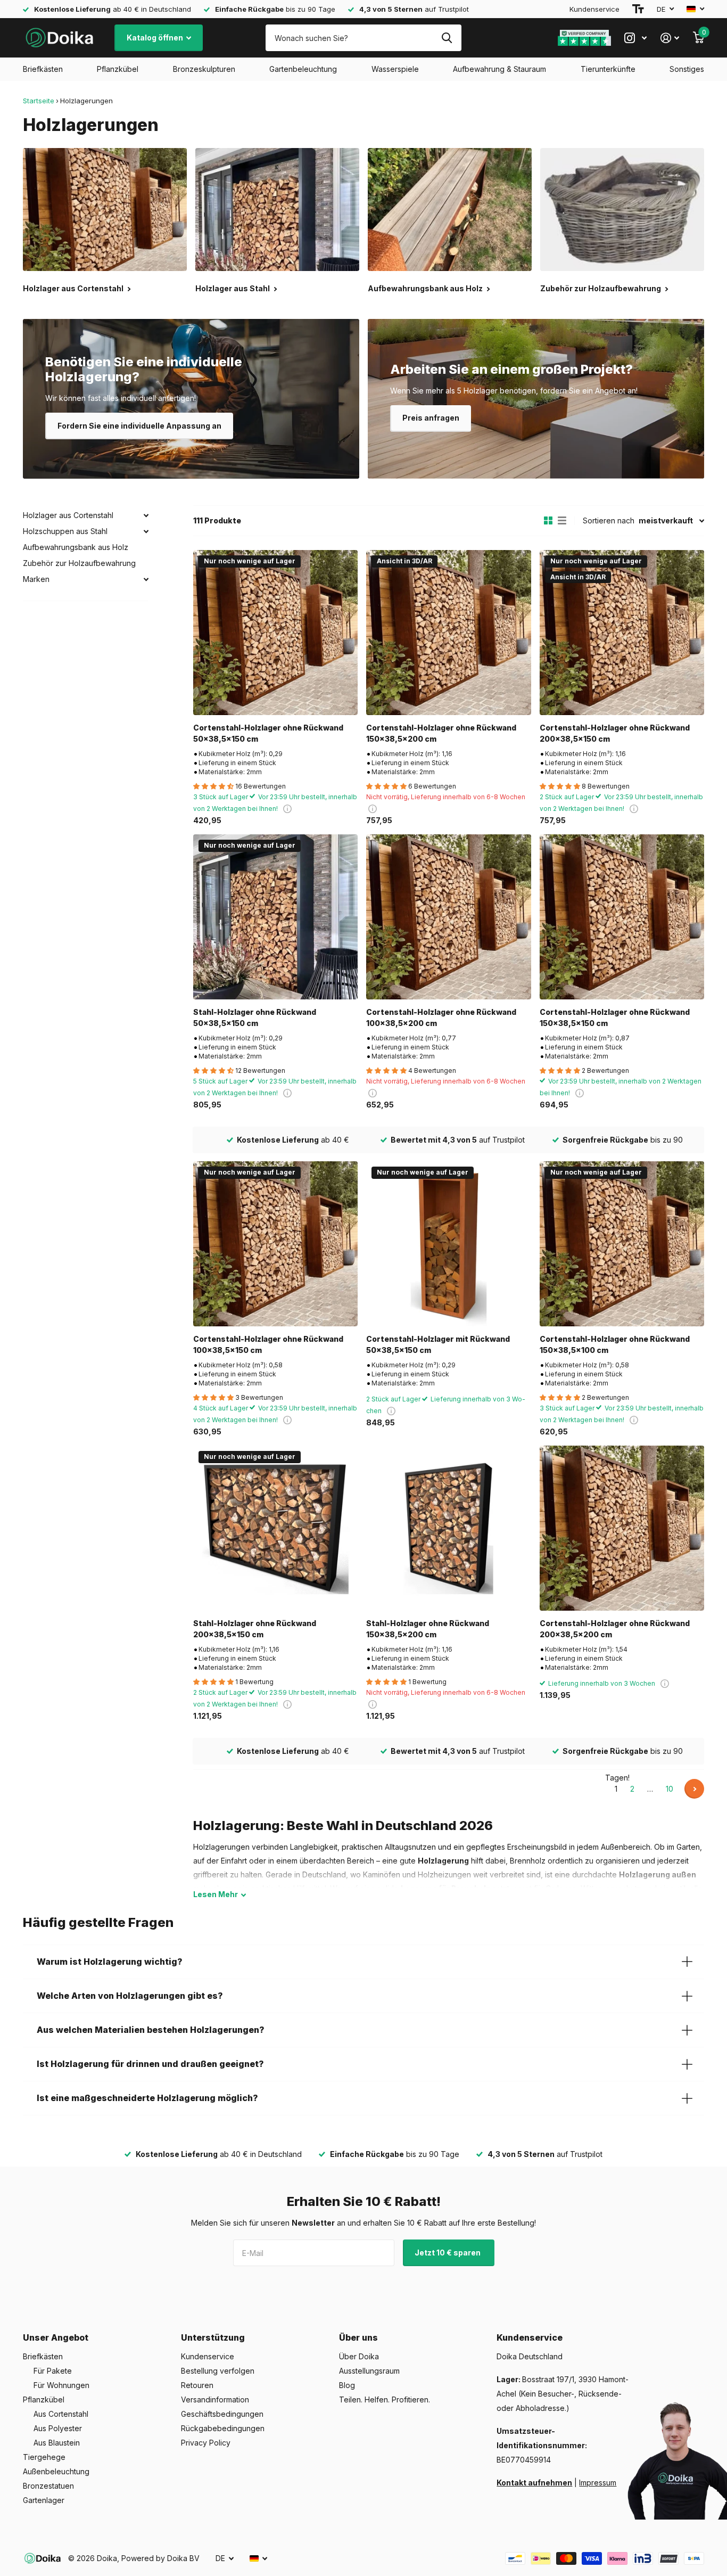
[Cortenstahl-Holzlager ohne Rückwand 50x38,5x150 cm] (275, 632)
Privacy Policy (206, 2443)
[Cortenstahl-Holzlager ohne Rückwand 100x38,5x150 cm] (275, 1244)
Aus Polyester (58, 2428)
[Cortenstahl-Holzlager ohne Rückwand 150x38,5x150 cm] (622, 917)
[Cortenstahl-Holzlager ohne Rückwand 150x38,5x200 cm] (448, 632)
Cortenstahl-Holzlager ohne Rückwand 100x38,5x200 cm (441, 1018)
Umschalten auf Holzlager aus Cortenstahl (146, 515)
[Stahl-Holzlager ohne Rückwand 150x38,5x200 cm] (448, 1528)
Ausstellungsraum (369, 2371)
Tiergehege (44, 2457)
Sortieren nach (609, 520)
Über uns (358, 2337)
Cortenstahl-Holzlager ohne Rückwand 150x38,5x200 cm (441, 733)
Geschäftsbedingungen (222, 2414)
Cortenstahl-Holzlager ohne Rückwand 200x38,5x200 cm (615, 1629)
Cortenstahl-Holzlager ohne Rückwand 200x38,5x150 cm (615, 733)
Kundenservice (594, 9)
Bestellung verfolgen (218, 2371)
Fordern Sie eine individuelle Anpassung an (139, 426)
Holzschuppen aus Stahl (65, 531)
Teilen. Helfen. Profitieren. (385, 2399)
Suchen (447, 38)
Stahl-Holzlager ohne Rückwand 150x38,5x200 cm (428, 1629)
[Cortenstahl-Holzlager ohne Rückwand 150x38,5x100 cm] (622, 1244)
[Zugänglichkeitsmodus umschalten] (638, 9)
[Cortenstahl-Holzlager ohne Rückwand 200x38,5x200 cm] (622, 1528)
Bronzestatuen (48, 2486)
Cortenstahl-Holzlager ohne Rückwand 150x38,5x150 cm (615, 1018)
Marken (36, 579)
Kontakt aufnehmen (534, 2483)
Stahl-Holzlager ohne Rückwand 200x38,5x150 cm (255, 1629)
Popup (287, 809)
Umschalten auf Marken (146, 579)
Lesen (216, 1894)
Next (694, 1789)
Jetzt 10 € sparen (448, 2253)
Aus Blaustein (57, 2443)
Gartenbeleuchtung (303, 69)
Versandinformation (215, 2399)
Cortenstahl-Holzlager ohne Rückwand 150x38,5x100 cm (615, 1344)
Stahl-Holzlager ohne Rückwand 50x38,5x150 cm (255, 1018)
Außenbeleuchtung (56, 2471)
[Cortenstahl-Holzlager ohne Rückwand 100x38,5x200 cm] (448, 917)
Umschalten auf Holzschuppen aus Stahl (146, 531)
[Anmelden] (670, 38)
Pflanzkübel (118, 69)
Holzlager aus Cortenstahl (68, 515)
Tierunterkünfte (608, 69)
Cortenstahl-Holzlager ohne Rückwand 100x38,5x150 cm (268, 1344)
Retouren (197, 2385)
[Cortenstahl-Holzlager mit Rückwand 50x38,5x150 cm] (448, 1244)
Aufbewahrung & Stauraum (499, 69)
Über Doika (359, 2356)
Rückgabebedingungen (223, 2428)
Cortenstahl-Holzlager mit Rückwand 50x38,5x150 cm (438, 1344)
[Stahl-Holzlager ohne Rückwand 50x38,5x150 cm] (275, 917)
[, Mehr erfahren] (635, 38)
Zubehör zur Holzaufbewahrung (79, 563)
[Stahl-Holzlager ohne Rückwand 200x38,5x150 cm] (275, 1528)
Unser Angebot (56, 2337)
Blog (347, 2385)
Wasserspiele (395, 69)
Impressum (598, 2483)
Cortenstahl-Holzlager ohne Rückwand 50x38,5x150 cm (268, 733)
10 (670, 1789)
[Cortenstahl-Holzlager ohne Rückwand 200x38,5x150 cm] (622, 632)
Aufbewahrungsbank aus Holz (76, 547)
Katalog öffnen (156, 38)
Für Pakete (53, 2371)
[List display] (562, 521)
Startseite (39, 101)
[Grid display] (548, 521)
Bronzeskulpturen (204, 69)
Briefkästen (43, 69)
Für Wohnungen (61, 2385)
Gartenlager (44, 2500)
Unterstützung (213, 2337)
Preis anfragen (431, 418)
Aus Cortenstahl (61, 2414)
